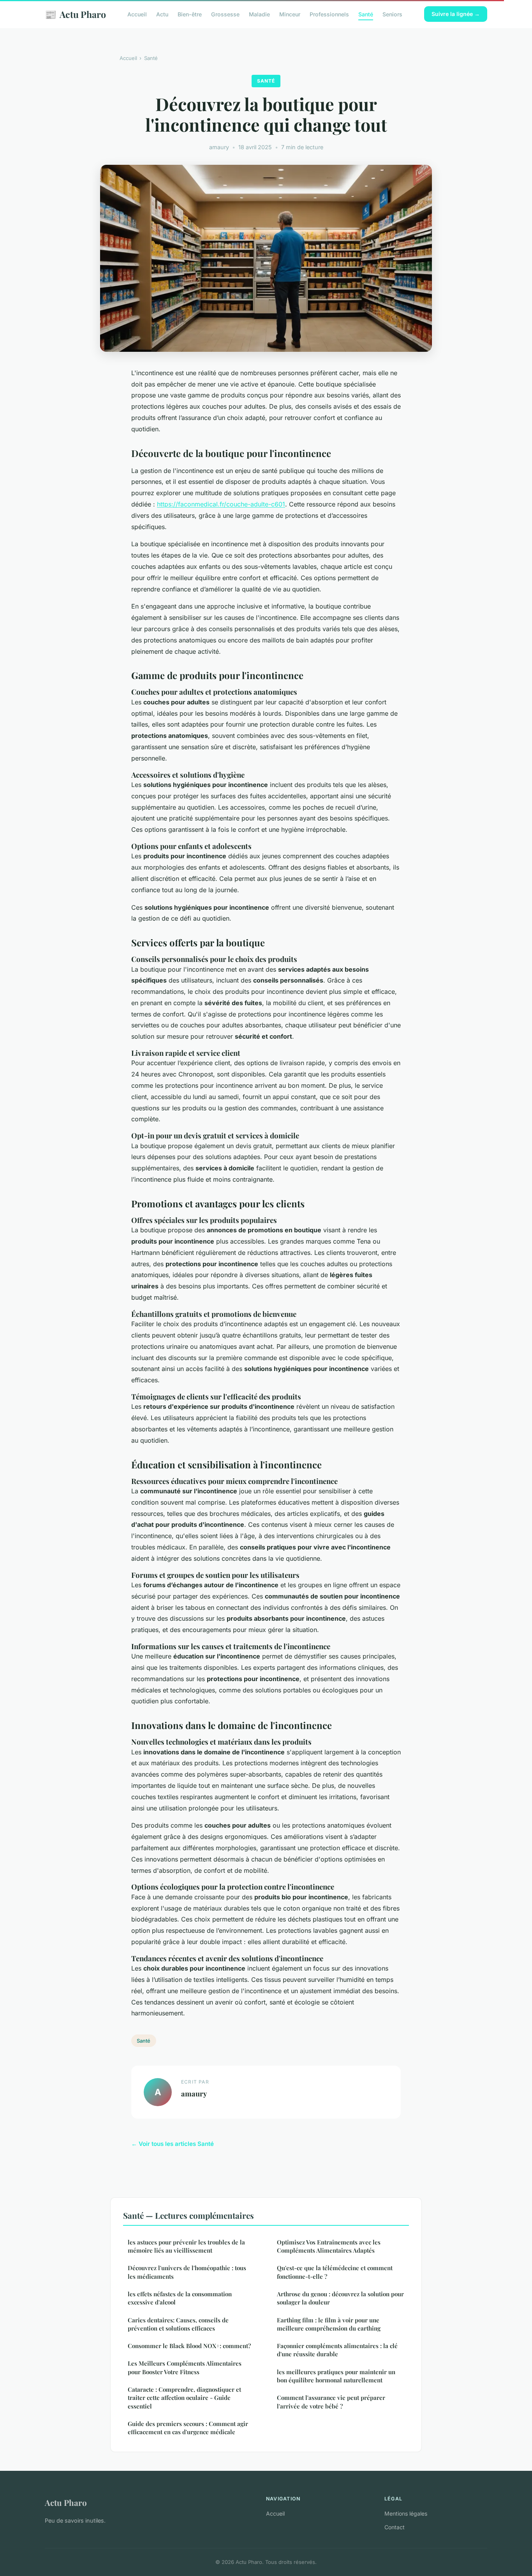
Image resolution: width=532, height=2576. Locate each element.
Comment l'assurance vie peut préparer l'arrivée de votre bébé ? (331, 2402)
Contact (395, 2527)
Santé (366, 14)
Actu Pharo (75, 14)
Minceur (290, 14)
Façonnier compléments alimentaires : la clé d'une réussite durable (337, 2350)
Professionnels (329, 14)
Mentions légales (406, 2513)
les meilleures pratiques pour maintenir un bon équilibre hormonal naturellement (336, 2376)
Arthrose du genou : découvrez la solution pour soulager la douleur (340, 2298)
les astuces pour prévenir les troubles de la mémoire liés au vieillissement (186, 2246)
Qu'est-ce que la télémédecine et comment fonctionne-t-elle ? (335, 2272)
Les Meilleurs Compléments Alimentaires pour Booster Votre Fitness (185, 2367)
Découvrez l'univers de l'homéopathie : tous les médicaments (187, 2272)
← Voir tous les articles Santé (173, 2144)
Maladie (259, 14)
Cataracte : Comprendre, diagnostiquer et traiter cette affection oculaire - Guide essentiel (184, 2398)
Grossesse (225, 14)
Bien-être (190, 14)
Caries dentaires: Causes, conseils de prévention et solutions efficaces (178, 2324)
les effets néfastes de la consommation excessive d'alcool (180, 2298)
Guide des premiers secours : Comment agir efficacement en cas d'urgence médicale (188, 2428)
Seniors (392, 14)
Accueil (137, 14)
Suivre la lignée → (456, 14)
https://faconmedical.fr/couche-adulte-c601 (221, 504)
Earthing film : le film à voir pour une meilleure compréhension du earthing (329, 2324)
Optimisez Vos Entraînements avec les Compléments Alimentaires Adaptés (329, 2246)
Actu (162, 14)
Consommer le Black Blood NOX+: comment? (189, 2346)
